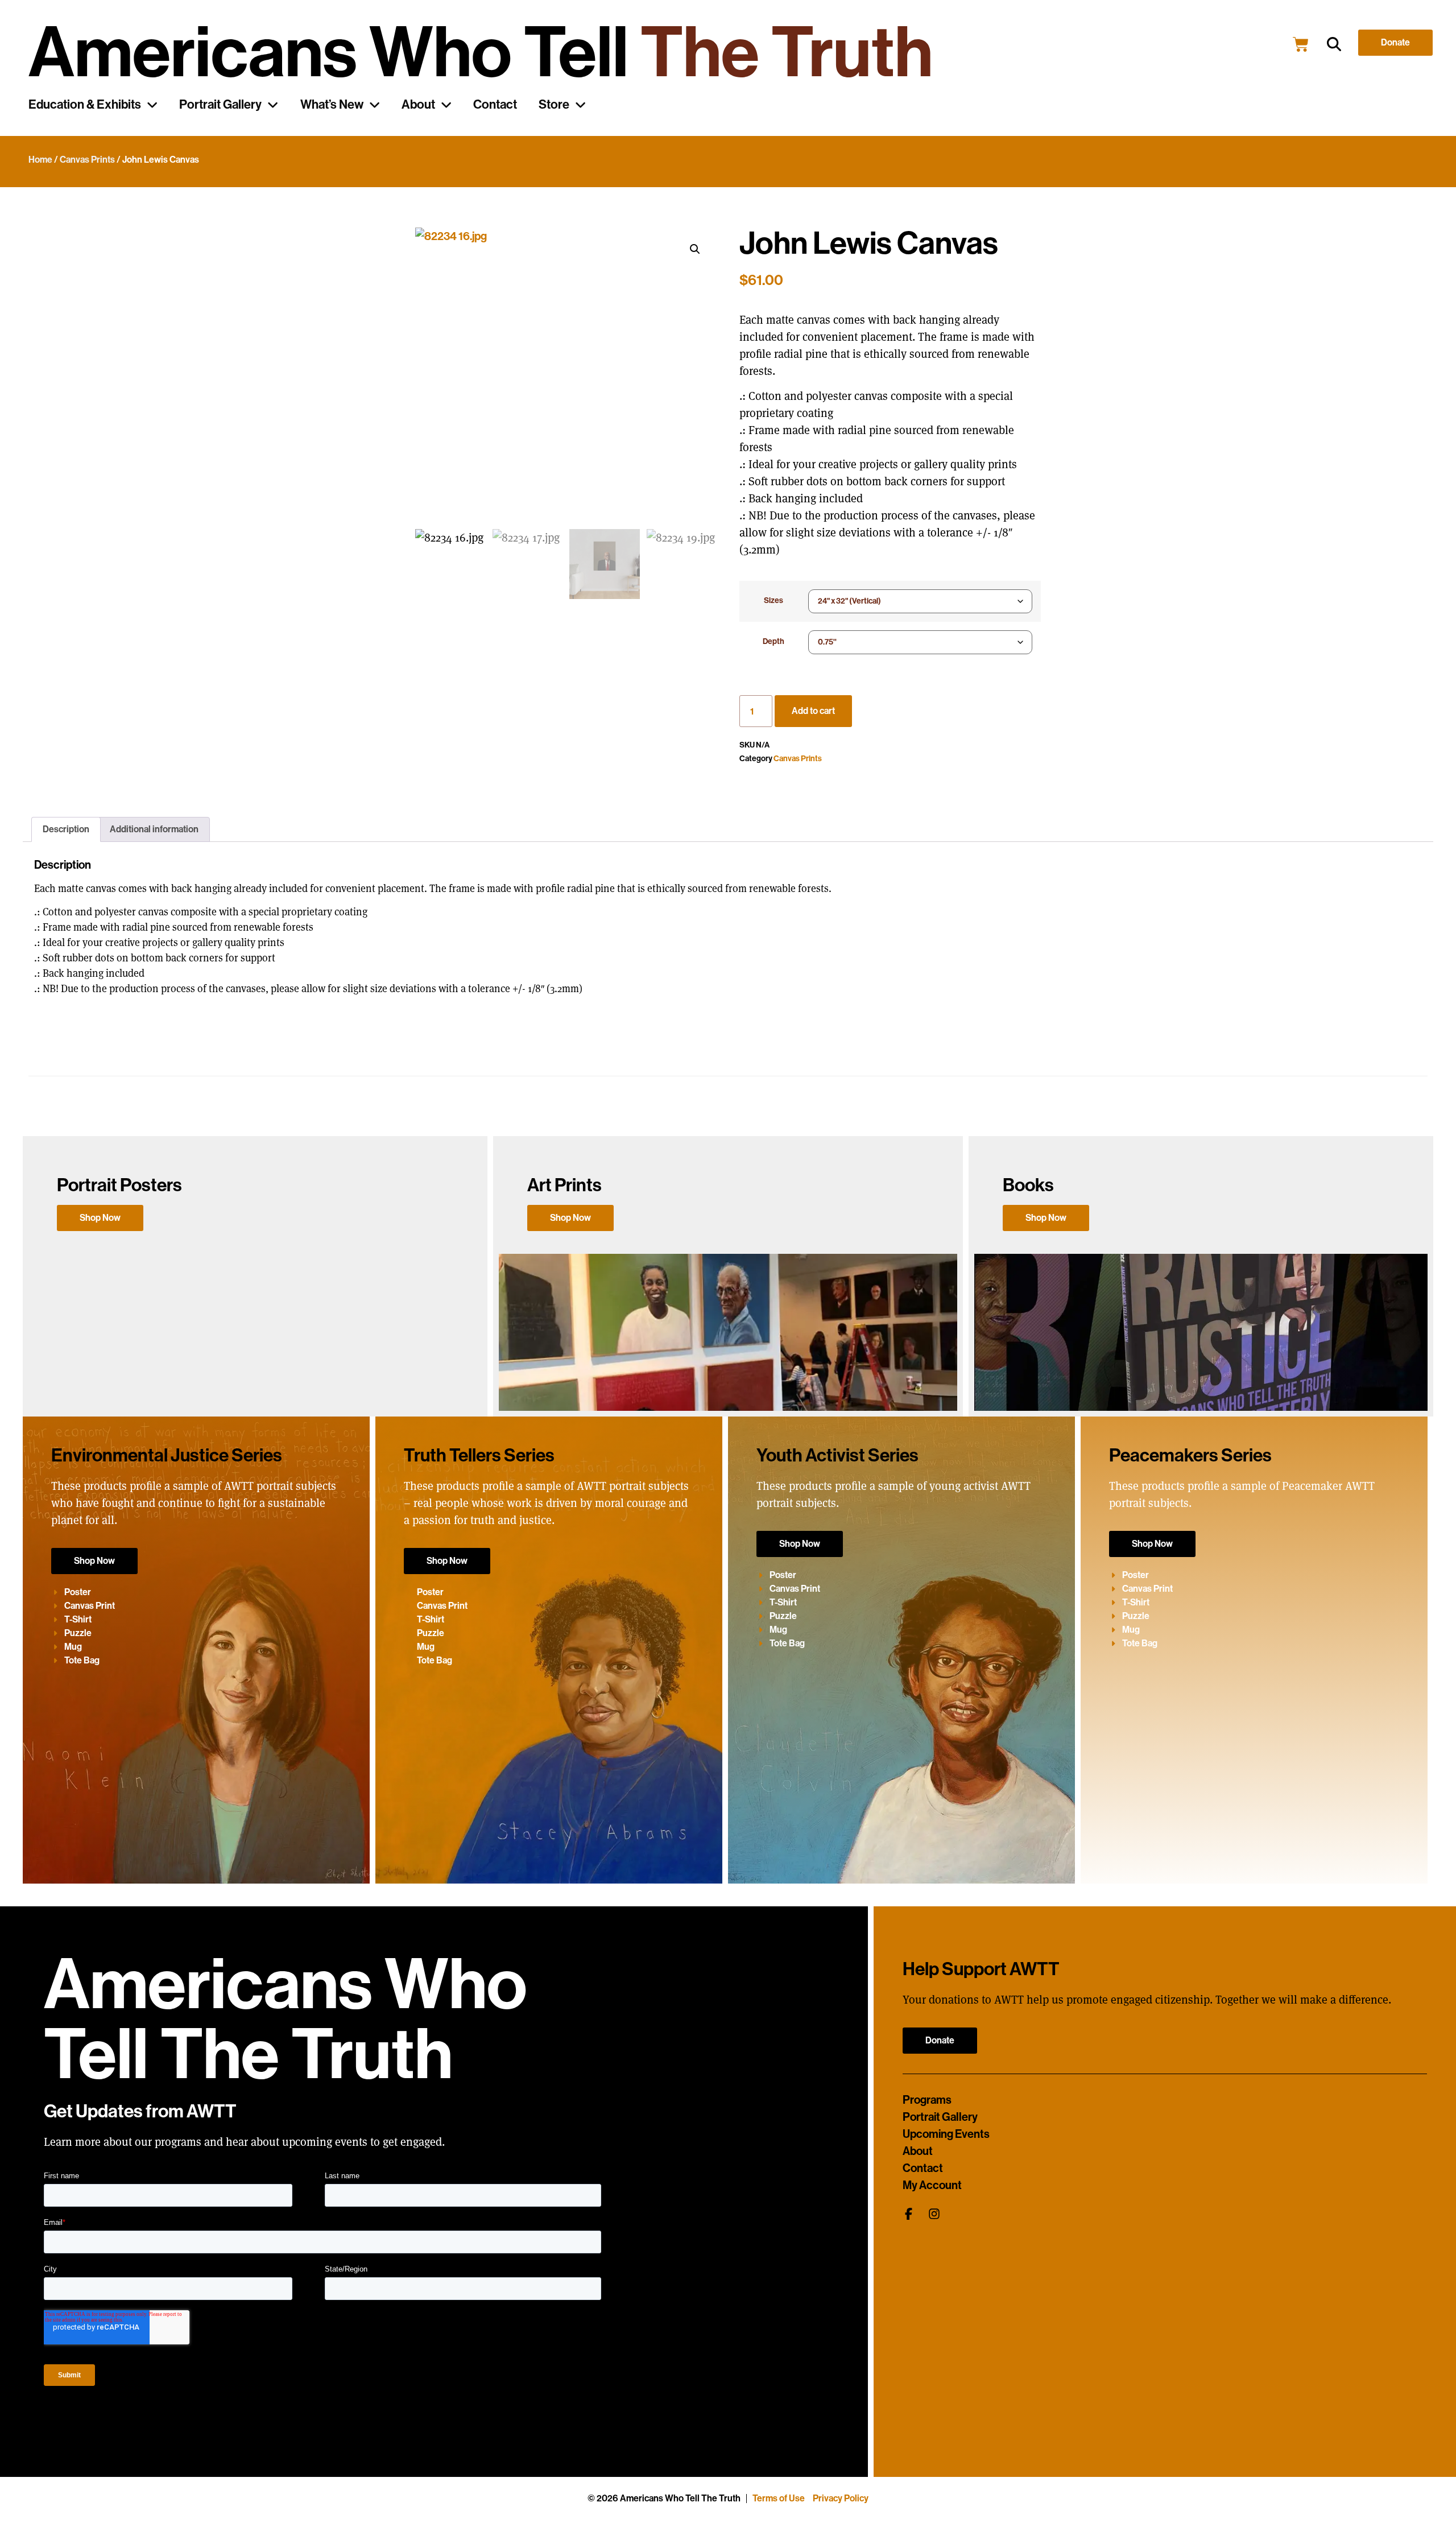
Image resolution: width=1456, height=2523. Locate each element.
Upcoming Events (946, 2134)
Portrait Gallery (220, 105)
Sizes (773, 600)
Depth (773, 641)
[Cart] (1301, 44)
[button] (1334, 45)
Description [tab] (66, 829)
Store (554, 105)
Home (40, 160)
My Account (932, 2185)
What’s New (332, 105)
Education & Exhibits (85, 105)
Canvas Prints (87, 160)
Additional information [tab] (154, 829)
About (418, 105)
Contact (495, 105)
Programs (927, 2100)
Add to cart (813, 711)
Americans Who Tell (481, 53)
